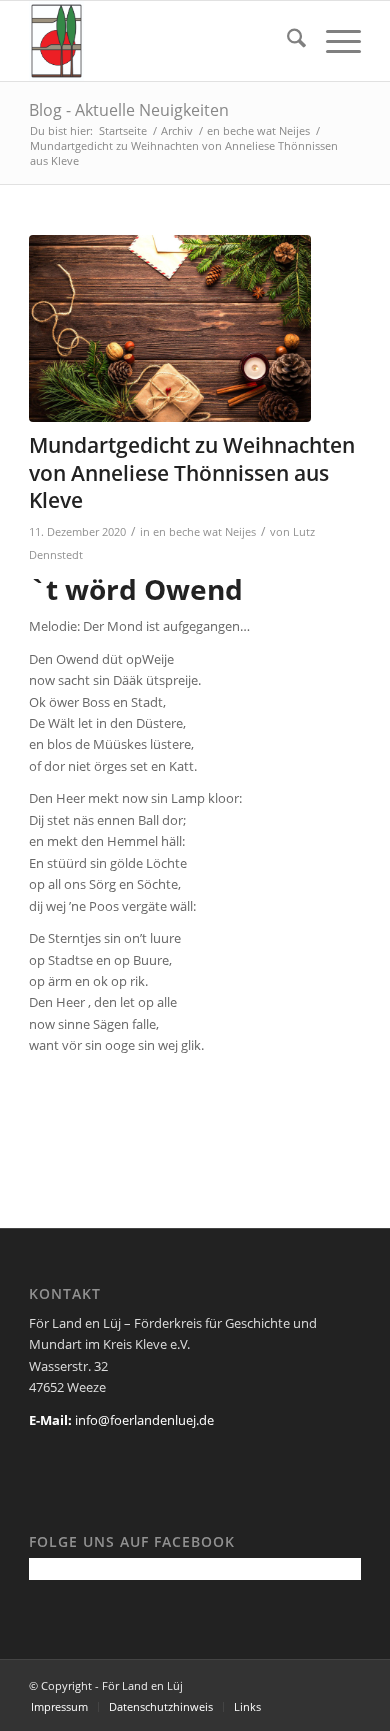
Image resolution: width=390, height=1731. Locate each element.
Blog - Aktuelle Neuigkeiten (129, 110)
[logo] (161, 41)
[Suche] (286, 41)
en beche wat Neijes (204, 532)
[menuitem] (286, 41)
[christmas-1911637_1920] (170, 329)
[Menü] (333, 41)
